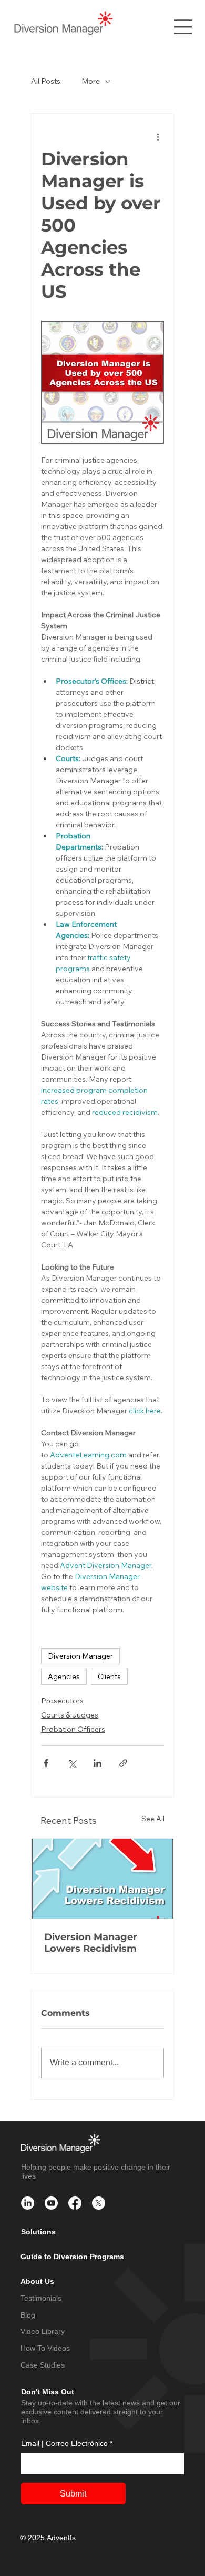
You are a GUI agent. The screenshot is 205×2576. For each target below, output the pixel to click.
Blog (28, 2315)
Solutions (38, 2232)
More (91, 81)
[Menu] (183, 27)
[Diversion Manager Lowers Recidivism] (102, 1879)
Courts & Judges (70, 1715)
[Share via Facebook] (46, 1763)
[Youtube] (51, 2203)
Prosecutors (62, 1701)
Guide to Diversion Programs (72, 2257)
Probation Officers (73, 1729)
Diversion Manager (80, 1656)
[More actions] (158, 137)
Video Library (43, 2331)
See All (153, 1819)
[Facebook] (75, 2203)
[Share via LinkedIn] (98, 1763)
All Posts (46, 81)
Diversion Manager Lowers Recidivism (91, 1943)
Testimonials (41, 2298)
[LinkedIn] (28, 2203)
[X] (99, 2203)
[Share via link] (123, 1763)
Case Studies (43, 2365)
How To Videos (45, 2348)
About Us (37, 2281)
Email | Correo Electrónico (67, 2443)
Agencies (64, 1676)
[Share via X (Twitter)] (72, 1763)
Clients (109, 1676)
